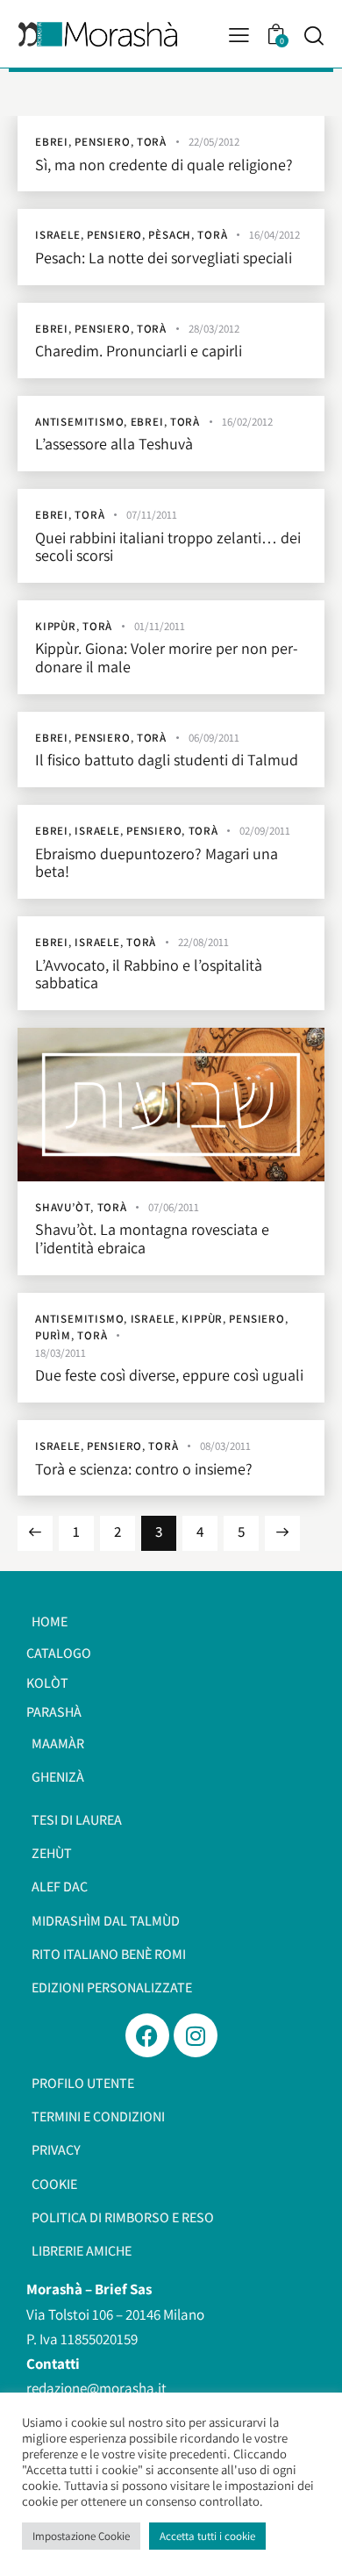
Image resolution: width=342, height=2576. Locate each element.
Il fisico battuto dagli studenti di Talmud (167, 761)
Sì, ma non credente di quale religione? (164, 165)
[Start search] (313, 35)
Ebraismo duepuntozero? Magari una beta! (157, 863)
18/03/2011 (61, 1353)
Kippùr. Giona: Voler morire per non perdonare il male (167, 658)
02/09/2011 (265, 831)
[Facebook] (147, 2035)
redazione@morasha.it (96, 2388)
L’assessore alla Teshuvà (114, 445)
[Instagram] (196, 2035)
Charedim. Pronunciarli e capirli (139, 352)
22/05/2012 (214, 142)
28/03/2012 (214, 329)
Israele (58, 235)
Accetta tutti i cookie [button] (207, 2536)
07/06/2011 (174, 1207)
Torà (152, 142)
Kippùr (56, 626)
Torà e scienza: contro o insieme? (144, 1470)
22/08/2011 (203, 942)
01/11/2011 (160, 626)
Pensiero (102, 142)
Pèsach (170, 235)
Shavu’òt (63, 1207)
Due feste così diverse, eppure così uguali (169, 1376)
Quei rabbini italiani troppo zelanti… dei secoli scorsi (168, 547)
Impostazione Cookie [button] (81, 2536)
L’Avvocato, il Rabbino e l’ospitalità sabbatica (149, 975)
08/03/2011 (225, 1446)
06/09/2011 (214, 738)
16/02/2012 (247, 422)
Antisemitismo (79, 422)
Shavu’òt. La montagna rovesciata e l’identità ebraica (152, 1239)
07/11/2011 (152, 515)
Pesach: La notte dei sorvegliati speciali (164, 258)
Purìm (53, 1335)
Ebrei (52, 142)
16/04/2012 (274, 235)
